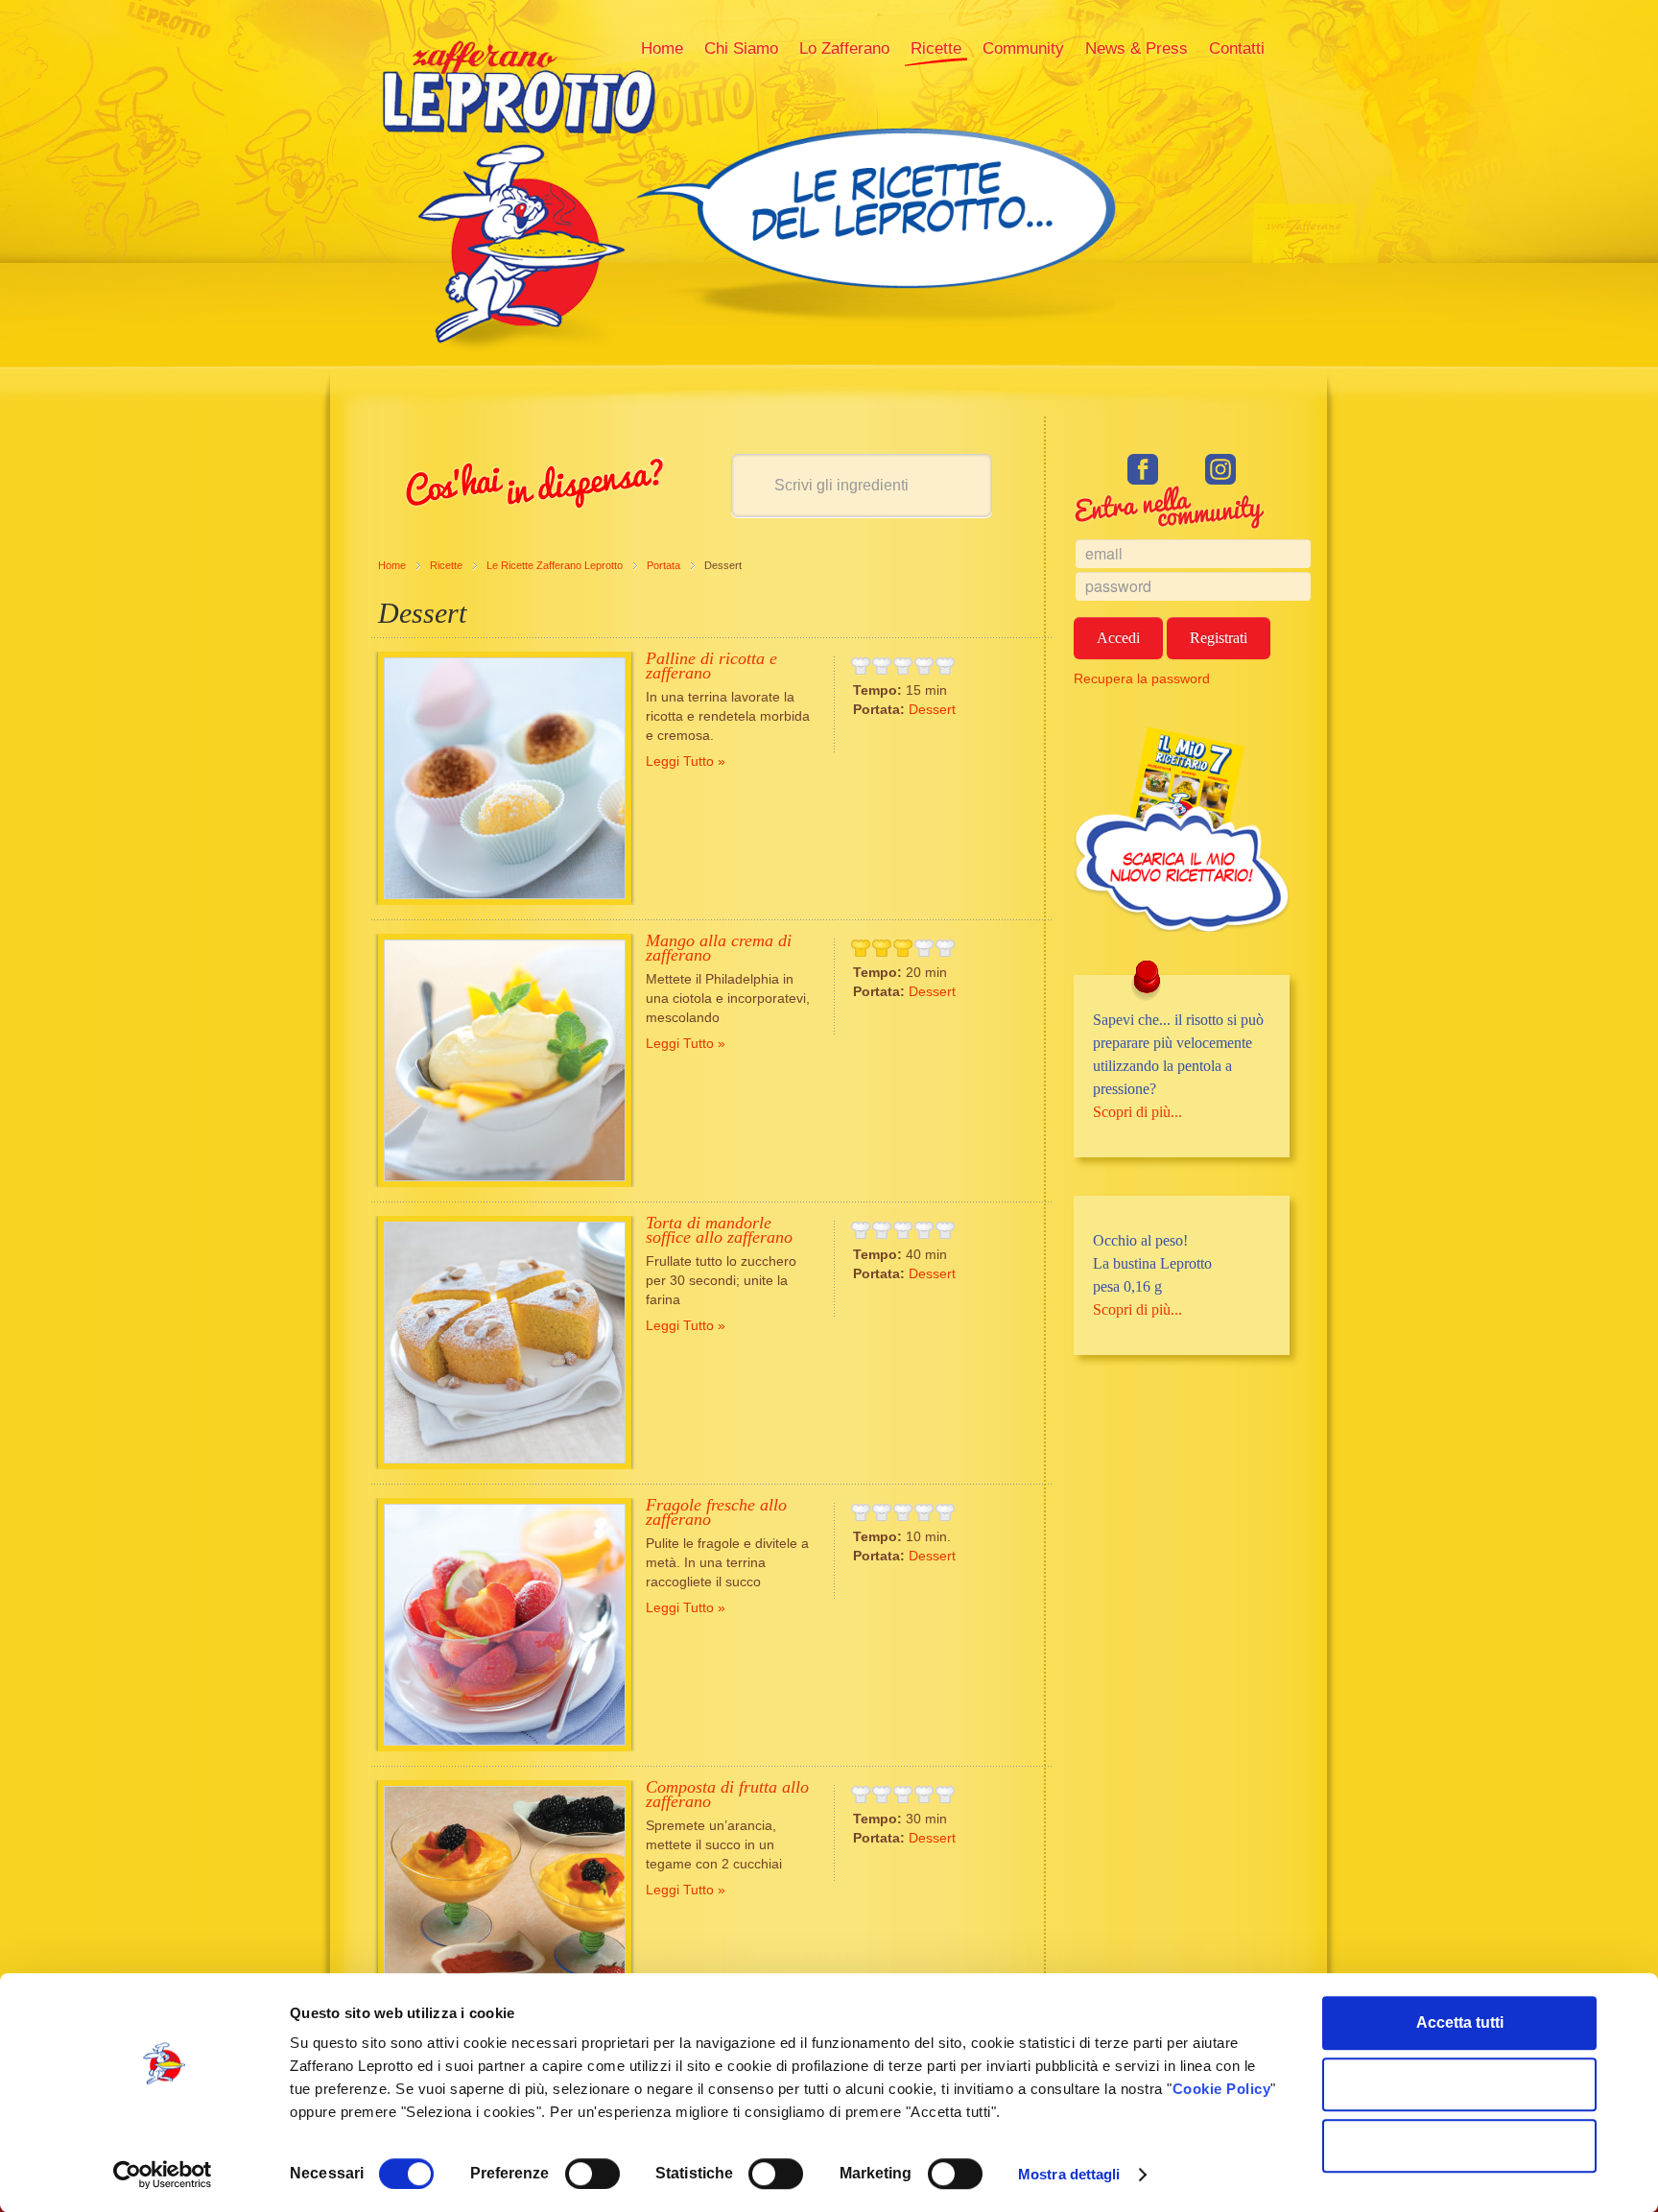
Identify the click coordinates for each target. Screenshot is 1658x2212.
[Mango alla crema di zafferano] (505, 1060)
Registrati (1219, 638)
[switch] (592, 2174)
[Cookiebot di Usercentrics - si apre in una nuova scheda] (163, 2175)
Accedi (1118, 638)
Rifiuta (1460, 2145)
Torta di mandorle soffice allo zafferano (719, 1230)
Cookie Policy (1222, 2089)
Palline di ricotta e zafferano (711, 666)
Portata (663, 565)
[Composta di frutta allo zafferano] (505, 1907)
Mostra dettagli (1069, 2174)
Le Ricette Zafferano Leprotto (555, 565)
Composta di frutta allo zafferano (727, 1794)
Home (392, 565)
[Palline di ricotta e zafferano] (505, 778)
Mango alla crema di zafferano (719, 948)
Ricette (446, 565)
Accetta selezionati (1460, 2084)
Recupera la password (1142, 678)
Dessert (932, 709)
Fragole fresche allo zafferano (716, 1512)
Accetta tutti (1460, 2022)
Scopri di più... (1137, 1112)
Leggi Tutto (680, 761)
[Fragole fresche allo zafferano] (505, 1625)
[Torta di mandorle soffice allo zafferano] (505, 1343)
